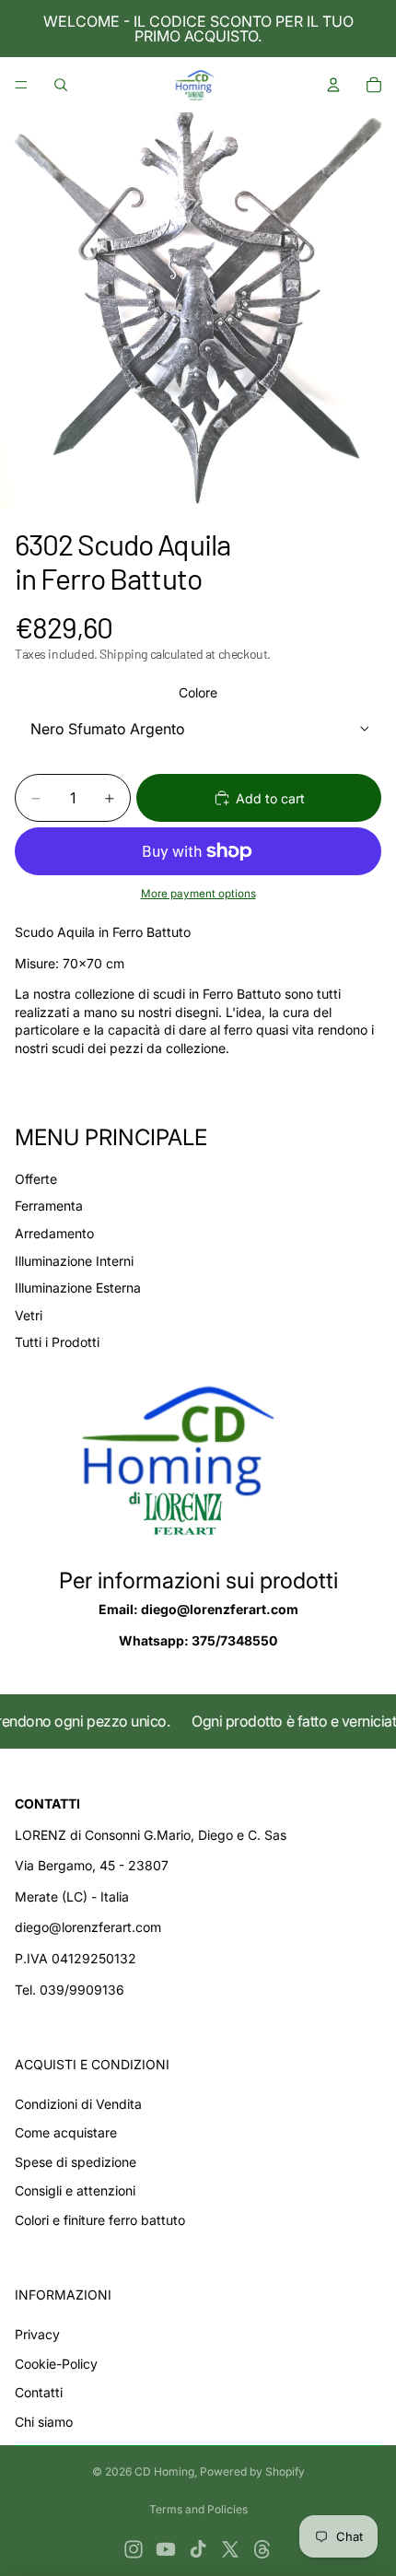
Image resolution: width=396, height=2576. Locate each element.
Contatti (39, 2392)
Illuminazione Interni (74, 1261)
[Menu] (21, 85)
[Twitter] (230, 2549)
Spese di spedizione (76, 2162)
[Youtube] (166, 2549)
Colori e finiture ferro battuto (100, 2220)
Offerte (36, 1179)
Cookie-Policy (56, 2364)
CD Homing (164, 2471)
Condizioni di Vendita (78, 2104)
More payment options (198, 894)
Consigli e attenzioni (75, 2190)
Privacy (37, 2334)
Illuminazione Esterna (78, 1288)
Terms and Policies (198, 2509)
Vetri (29, 1315)
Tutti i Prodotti (57, 1342)
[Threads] (262, 2549)
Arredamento (54, 1233)
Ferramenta (49, 1206)
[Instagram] (134, 2549)
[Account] (333, 85)
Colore (198, 692)
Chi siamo (44, 2422)
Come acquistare (66, 2132)
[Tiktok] (198, 2549)
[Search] (61, 85)
